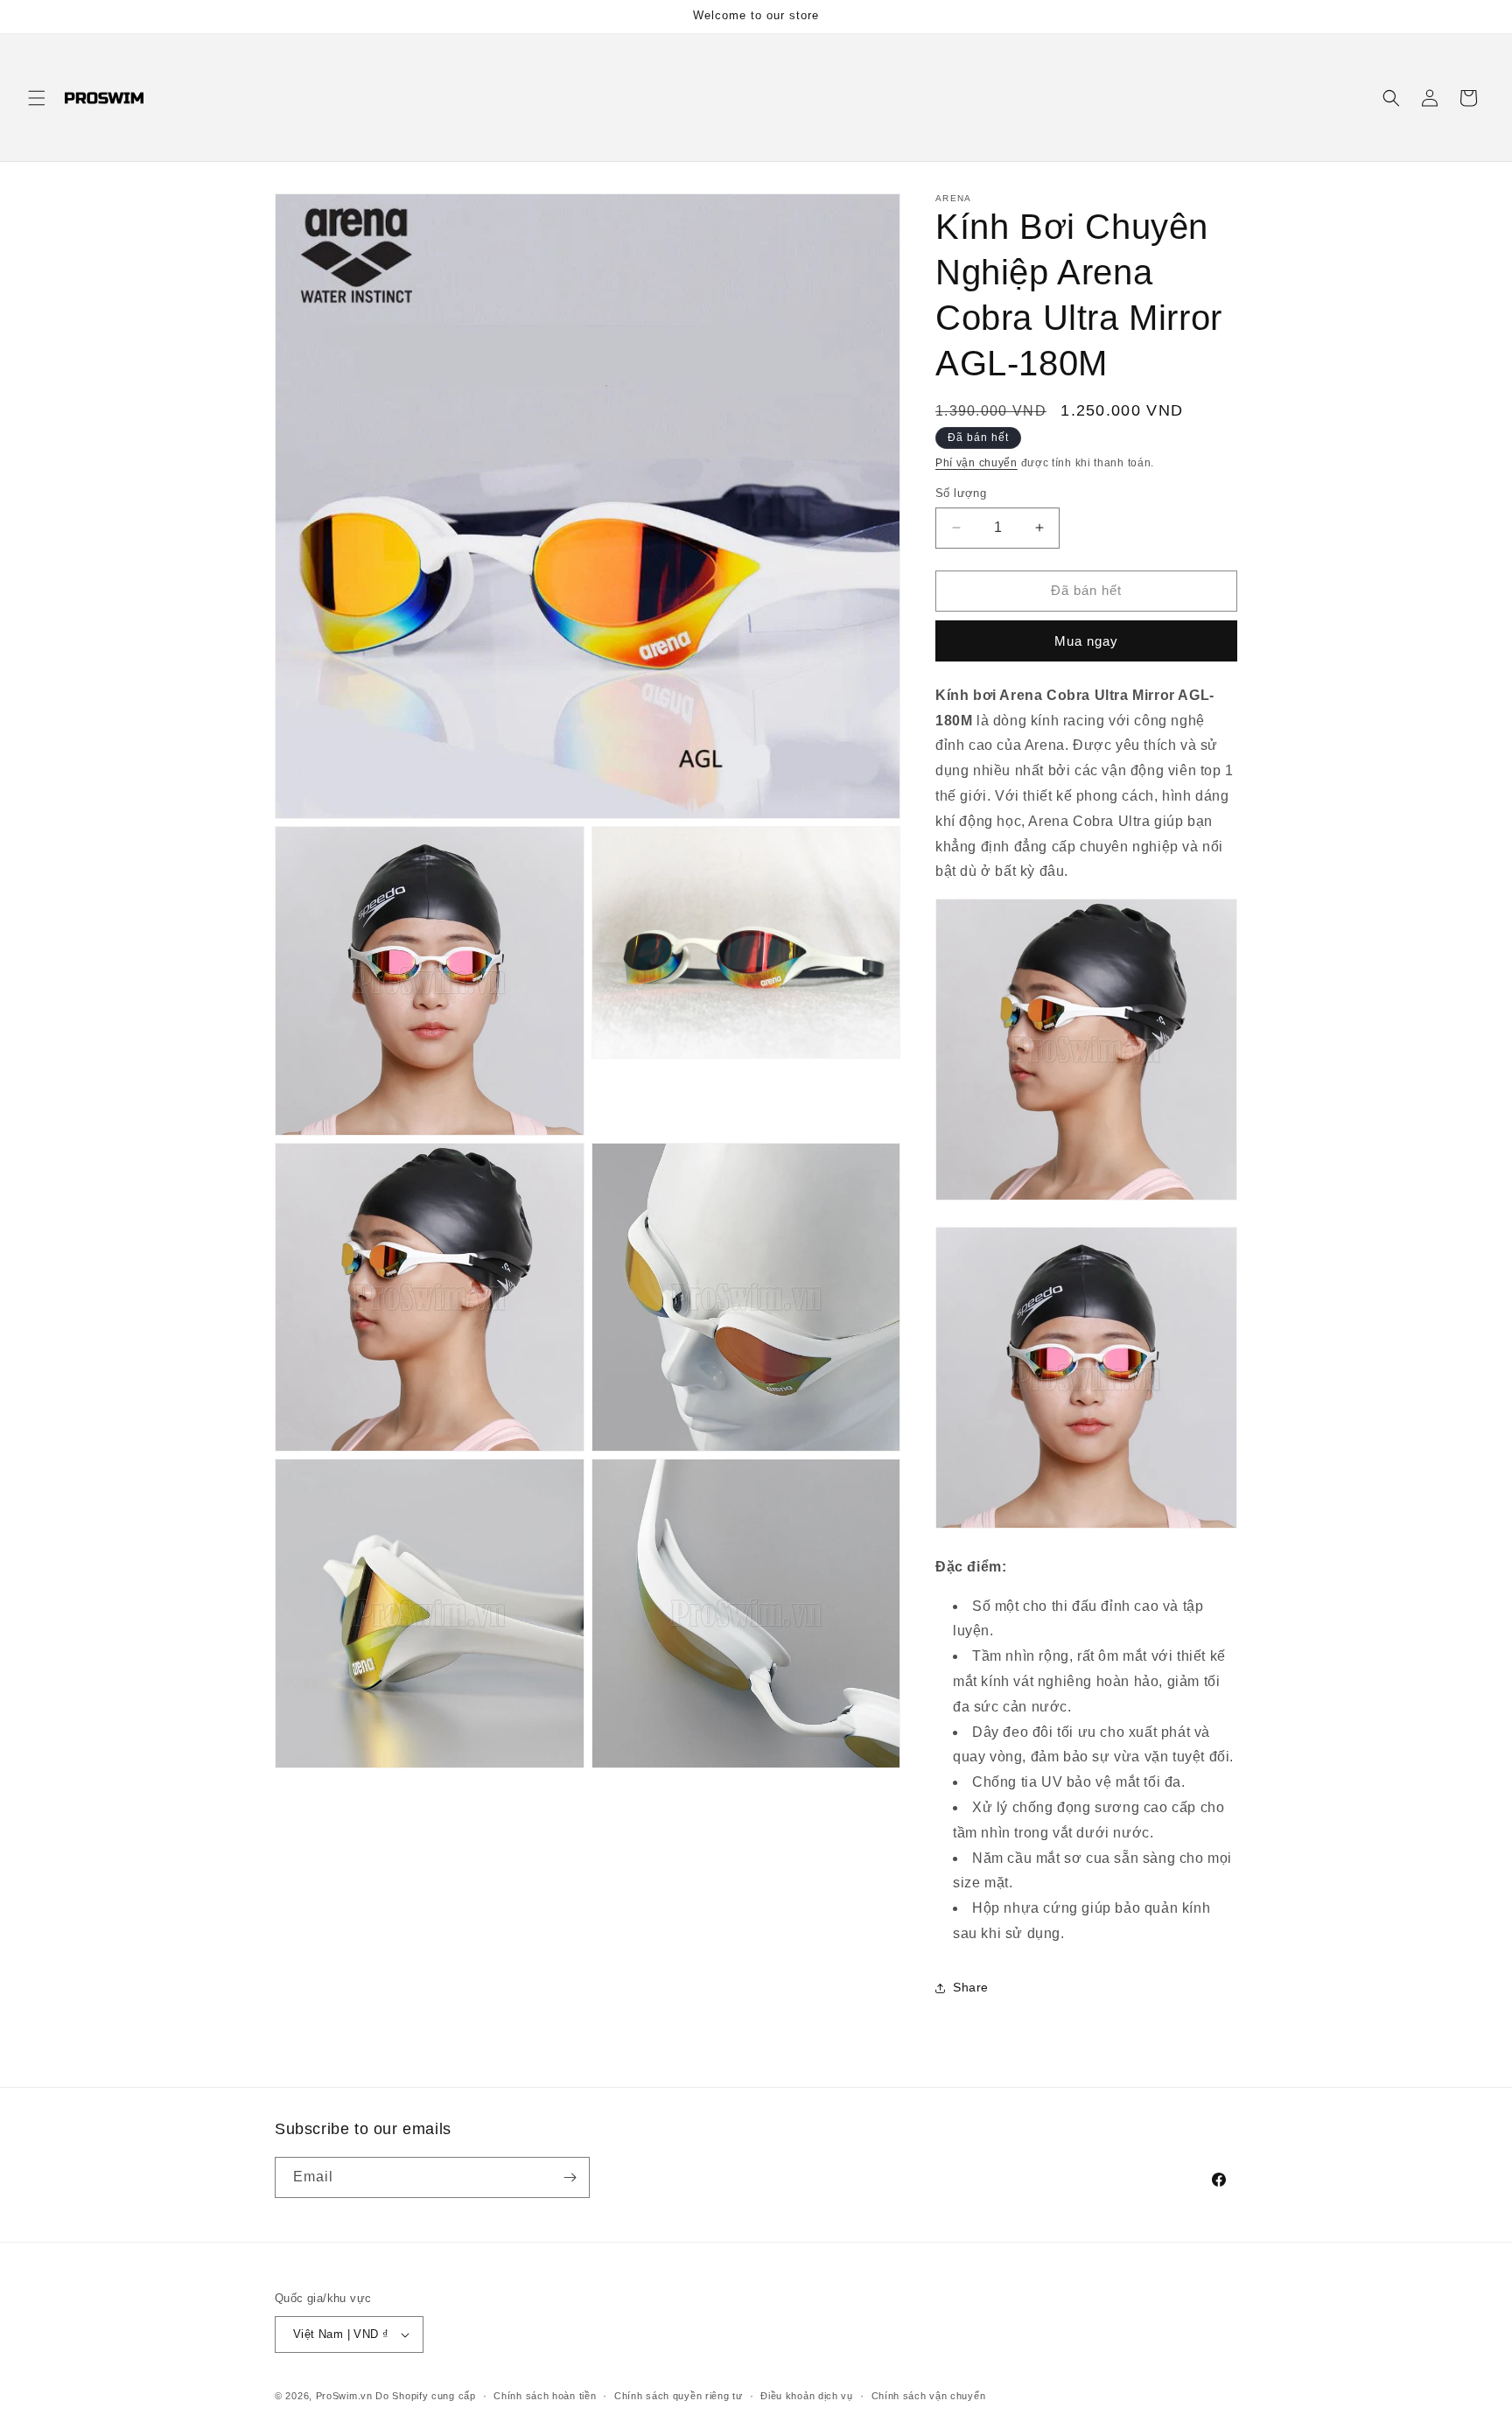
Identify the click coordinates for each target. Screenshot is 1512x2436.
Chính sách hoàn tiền (545, 2396)
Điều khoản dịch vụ (807, 2396)
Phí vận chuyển (976, 463)
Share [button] (971, 1987)
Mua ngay (1086, 641)
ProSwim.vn (344, 2396)
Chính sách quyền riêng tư (679, 2396)
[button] (37, 98)
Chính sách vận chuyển (929, 2396)
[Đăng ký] (570, 2177)
